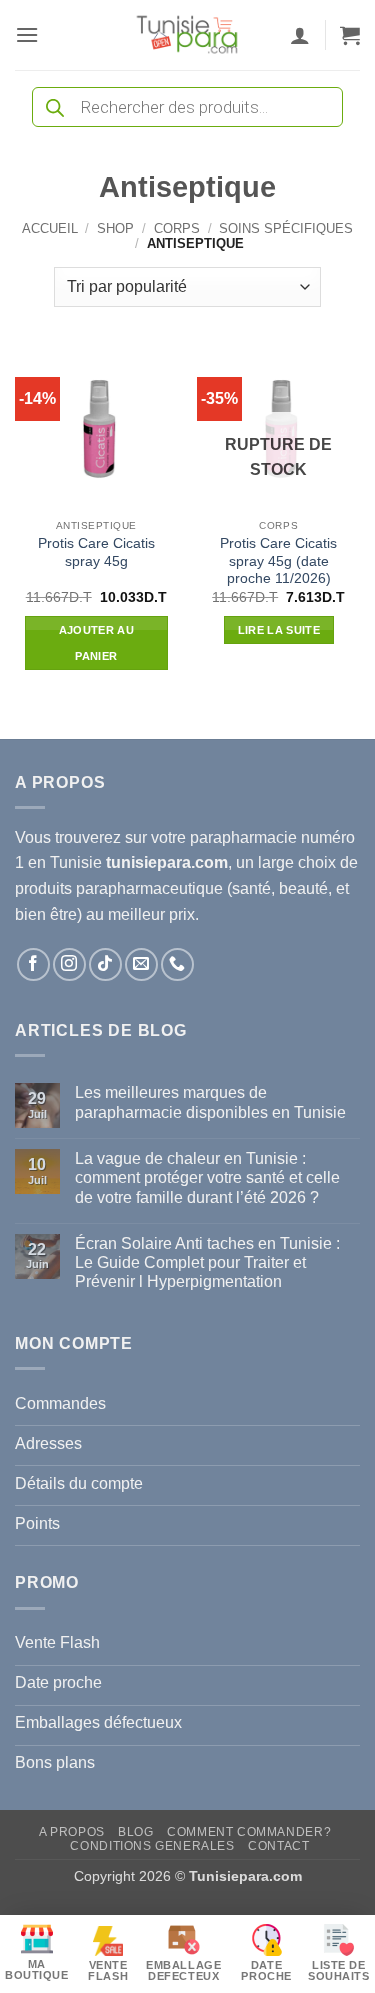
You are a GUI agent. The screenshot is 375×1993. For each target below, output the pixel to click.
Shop (115, 228)
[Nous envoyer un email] (141, 964)
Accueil (50, 228)
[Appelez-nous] (177, 964)
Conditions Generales (152, 1846)
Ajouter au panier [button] (96, 643)
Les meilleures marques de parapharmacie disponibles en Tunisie (210, 1102)
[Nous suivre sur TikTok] (105, 964)
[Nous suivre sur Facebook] (33, 964)
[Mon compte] (300, 35)
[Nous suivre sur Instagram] (69, 964)
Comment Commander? (249, 1832)
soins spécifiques (286, 228)
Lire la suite (279, 630)
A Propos (72, 1832)
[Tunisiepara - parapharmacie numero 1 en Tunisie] (188, 35)
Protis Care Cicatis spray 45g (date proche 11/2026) (278, 561)
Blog (135, 1832)
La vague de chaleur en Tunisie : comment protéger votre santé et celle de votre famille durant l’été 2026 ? (207, 1177)
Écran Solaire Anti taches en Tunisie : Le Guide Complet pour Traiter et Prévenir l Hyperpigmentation (207, 1262)
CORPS (177, 228)
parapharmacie (243, 837)
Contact (278, 1846)
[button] (27, 34)
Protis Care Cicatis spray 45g (96, 552)
